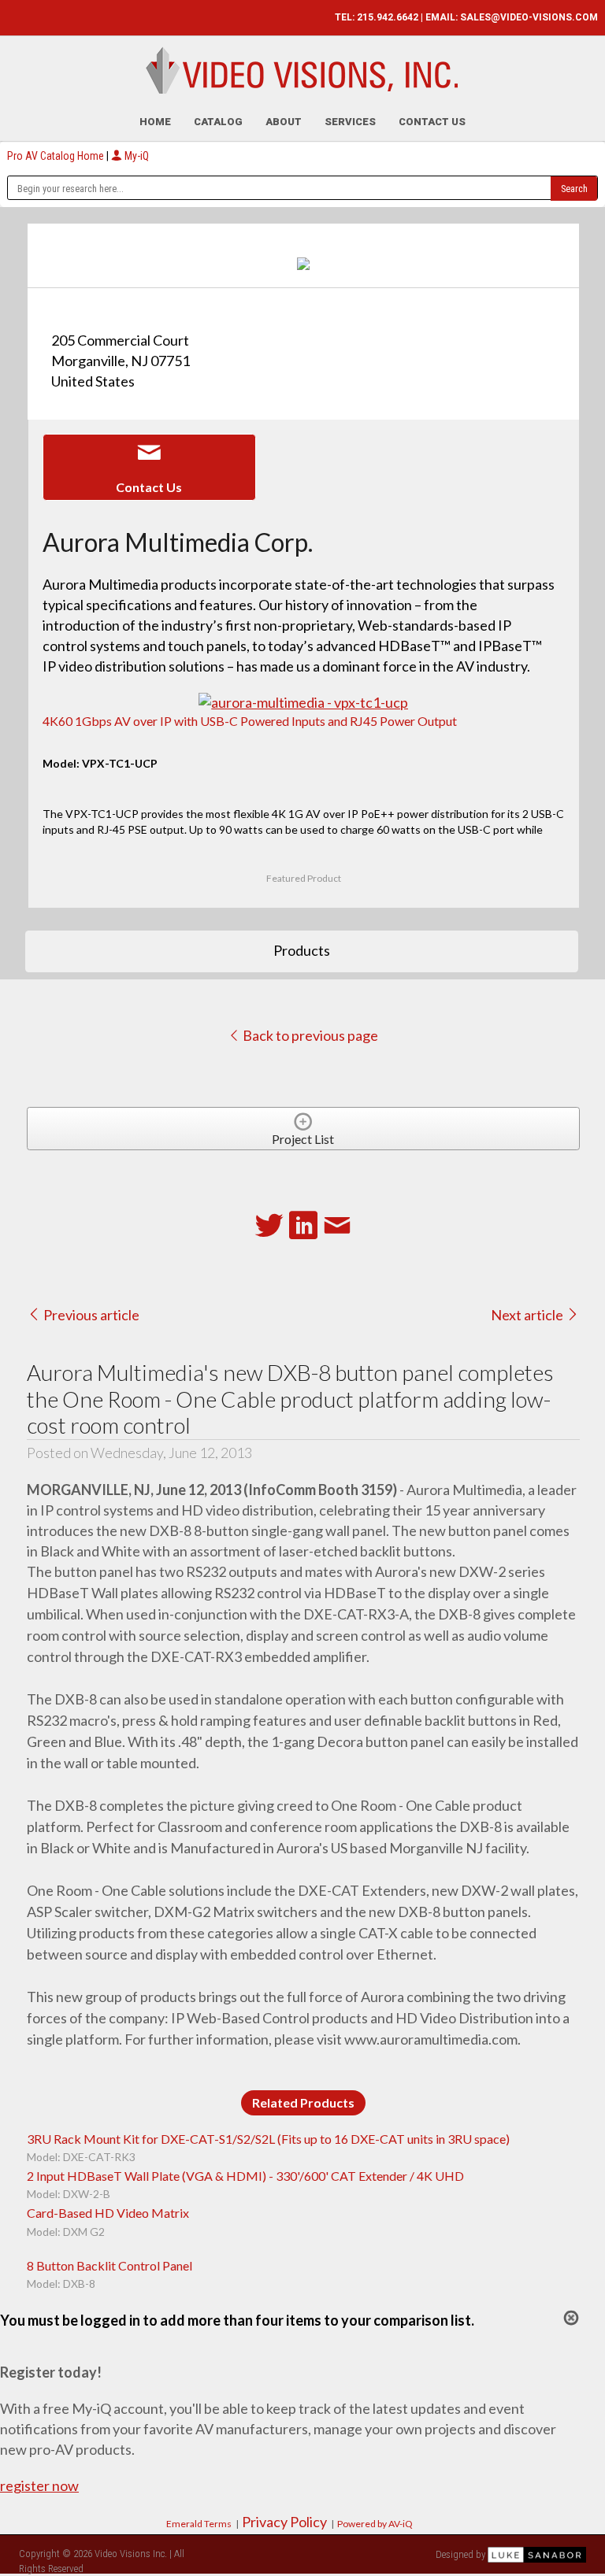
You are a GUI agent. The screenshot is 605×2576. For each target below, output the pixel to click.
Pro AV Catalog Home (57, 156)
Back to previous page (309, 1035)
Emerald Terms (199, 2524)
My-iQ (135, 156)
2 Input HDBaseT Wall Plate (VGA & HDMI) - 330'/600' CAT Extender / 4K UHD (245, 2176)
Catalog (218, 122)
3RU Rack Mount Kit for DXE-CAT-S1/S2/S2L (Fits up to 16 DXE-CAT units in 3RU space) (268, 2139)
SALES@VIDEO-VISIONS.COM (529, 17)
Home (155, 122)
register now (39, 2485)
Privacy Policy (284, 2522)
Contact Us (432, 122)
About (284, 122)
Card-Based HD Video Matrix (108, 2213)
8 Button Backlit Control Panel (109, 2265)
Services (350, 122)
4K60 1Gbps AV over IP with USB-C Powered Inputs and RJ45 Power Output (250, 721)
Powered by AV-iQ (375, 2524)
